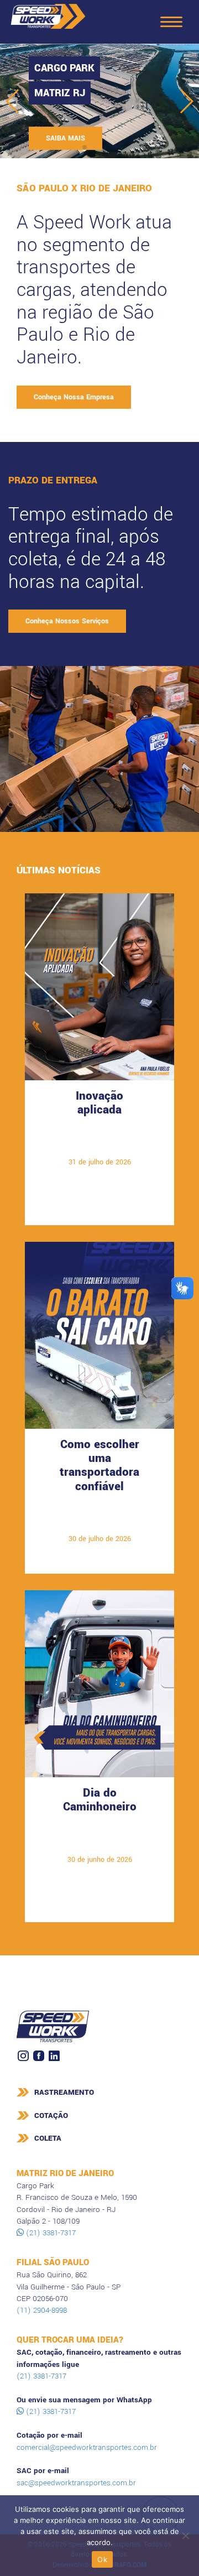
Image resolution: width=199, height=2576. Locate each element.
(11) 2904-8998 (42, 2310)
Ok (102, 2559)
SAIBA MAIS (66, 138)
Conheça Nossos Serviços (67, 621)
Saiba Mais (99, 1145)
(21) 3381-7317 (50, 2233)
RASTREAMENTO (64, 2092)
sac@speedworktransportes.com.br (76, 2483)
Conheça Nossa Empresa (74, 397)
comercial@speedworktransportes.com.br (87, 2447)
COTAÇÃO (51, 2116)
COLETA (48, 2138)
